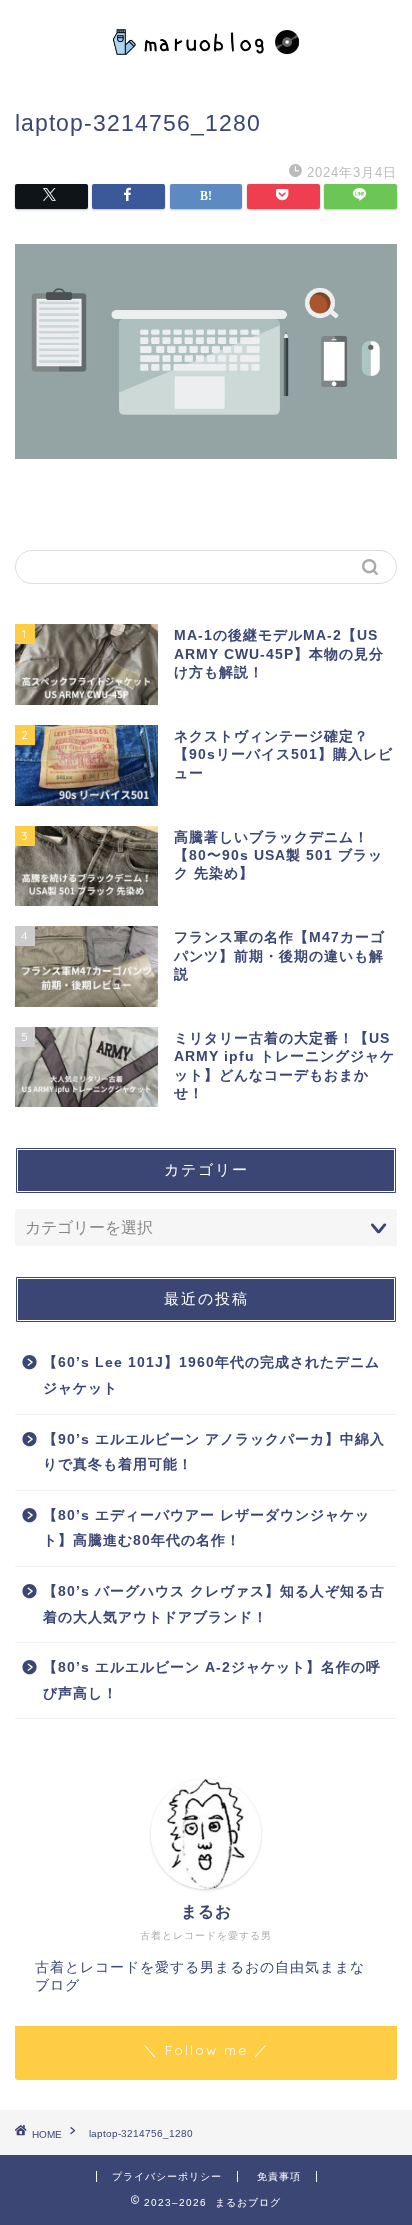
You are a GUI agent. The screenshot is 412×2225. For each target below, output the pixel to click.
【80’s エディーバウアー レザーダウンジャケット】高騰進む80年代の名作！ (206, 1528)
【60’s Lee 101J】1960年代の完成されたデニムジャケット (211, 1375)
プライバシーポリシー (167, 2176)
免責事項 (279, 2176)
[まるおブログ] (206, 65)
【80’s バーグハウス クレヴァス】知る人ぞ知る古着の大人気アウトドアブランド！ (214, 1604)
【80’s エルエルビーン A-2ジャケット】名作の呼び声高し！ (212, 1680)
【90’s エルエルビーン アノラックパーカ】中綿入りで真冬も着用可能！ (214, 1452)
